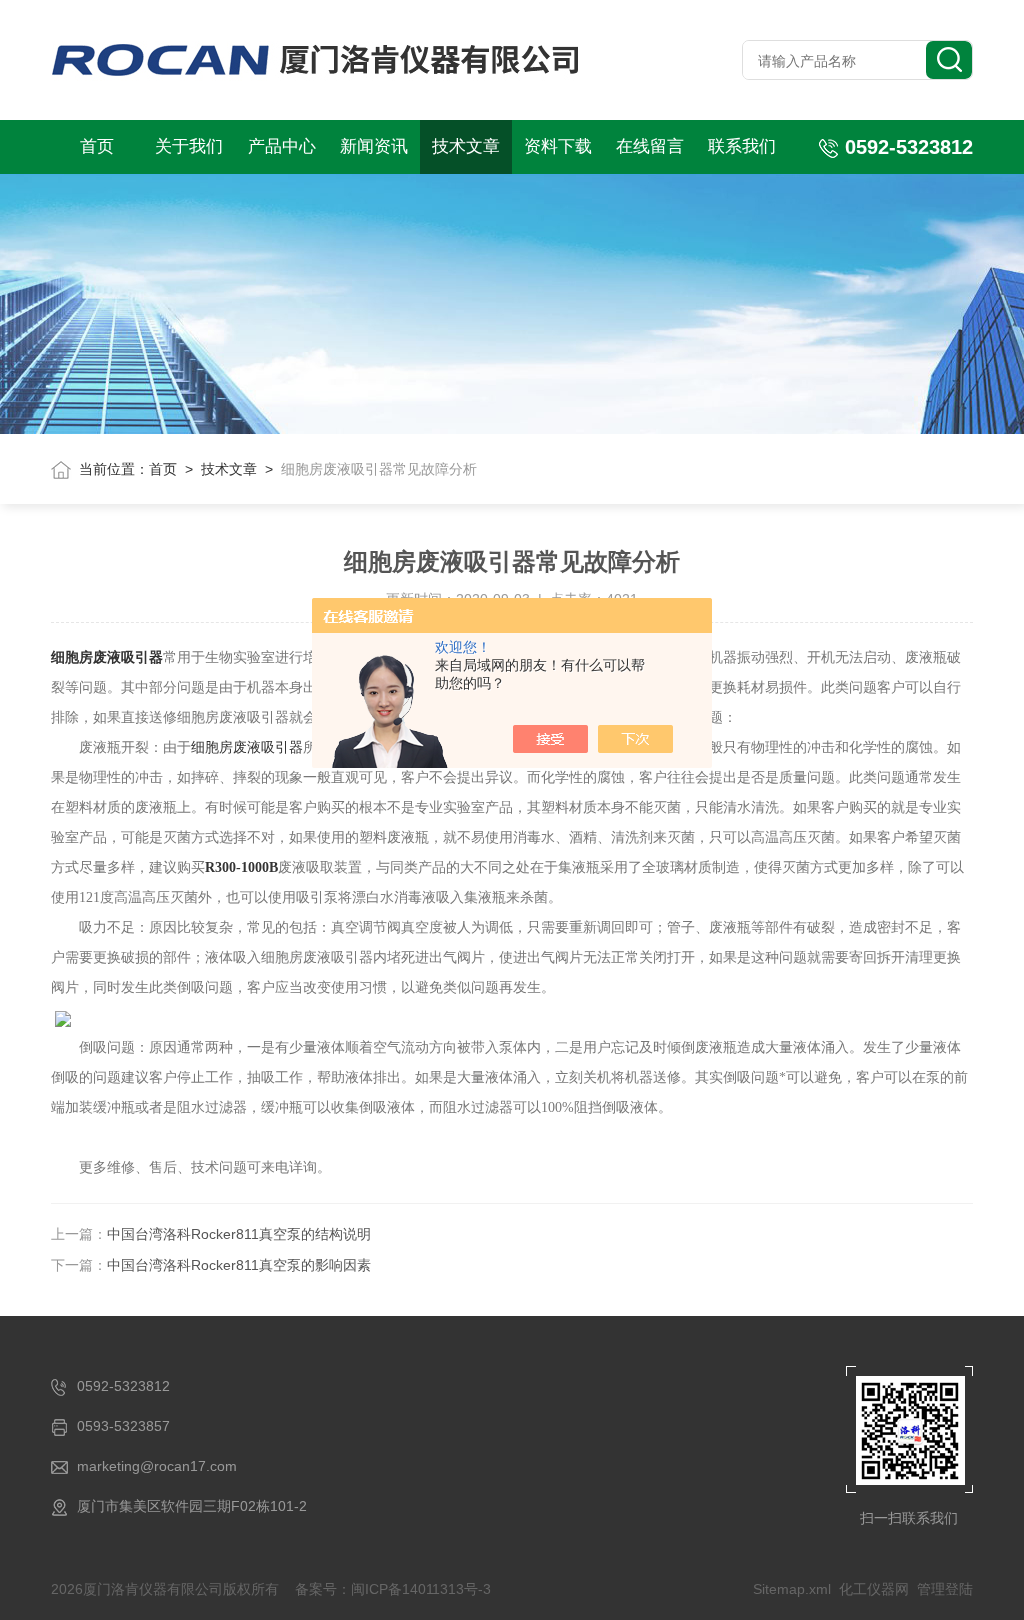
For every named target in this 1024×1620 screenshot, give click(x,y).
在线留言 (650, 146)
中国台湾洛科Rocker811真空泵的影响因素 (239, 1265)
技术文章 (466, 146)
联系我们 (742, 146)
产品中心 (282, 146)
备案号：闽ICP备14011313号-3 (393, 1589)
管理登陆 (945, 1589)
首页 (97, 146)
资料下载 (558, 146)
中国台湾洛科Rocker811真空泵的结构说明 (239, 1234)
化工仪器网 (874, 1589)
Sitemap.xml (792, 1589)
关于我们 (189, 146)
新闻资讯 (374, 146)
